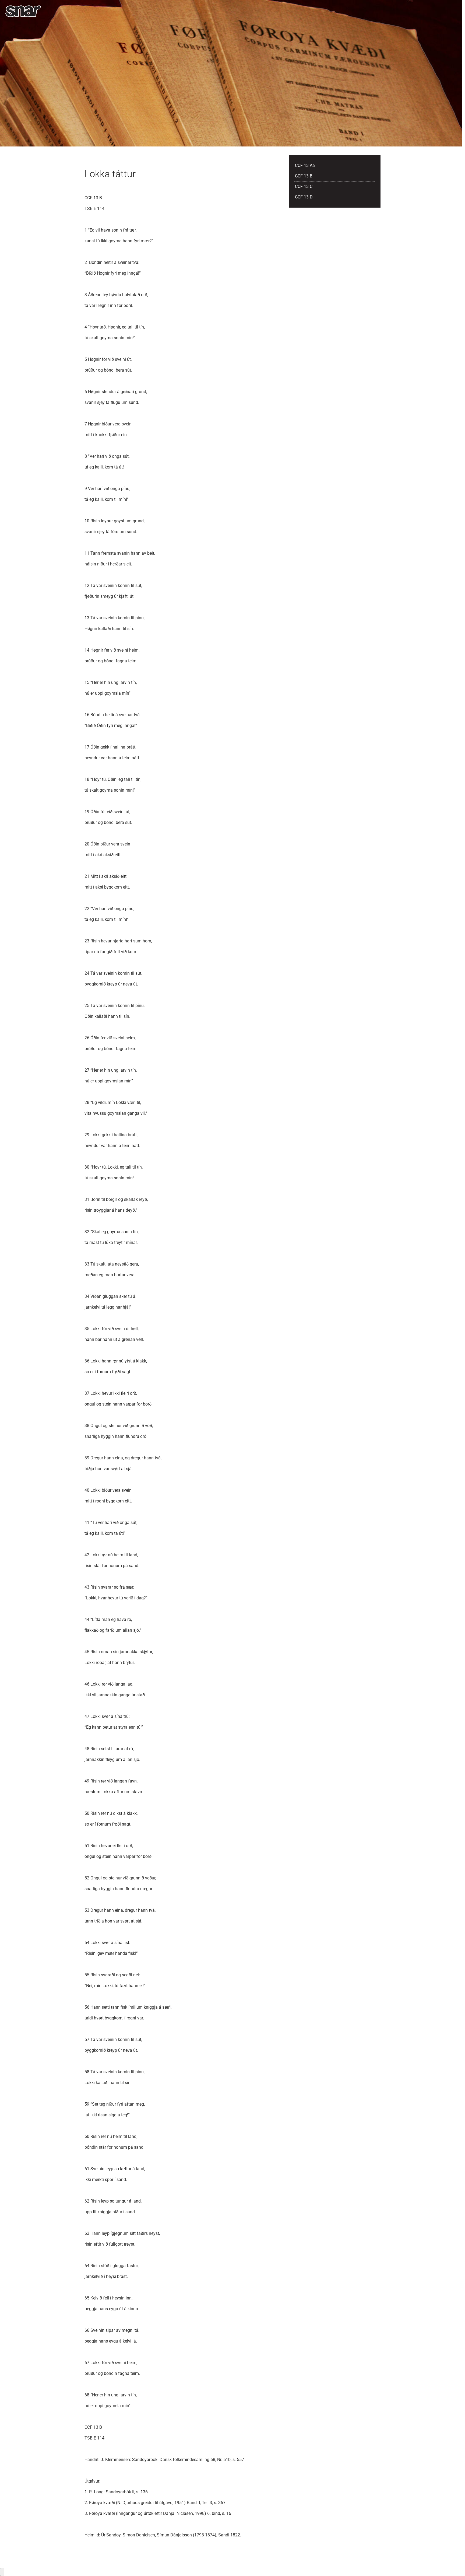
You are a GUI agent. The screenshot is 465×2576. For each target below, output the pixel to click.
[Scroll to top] (453, 2564)
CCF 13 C (304, 186)
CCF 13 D (304, 197)
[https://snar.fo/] (23, 11)
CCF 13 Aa (305, 165)
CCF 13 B (304, 176)
